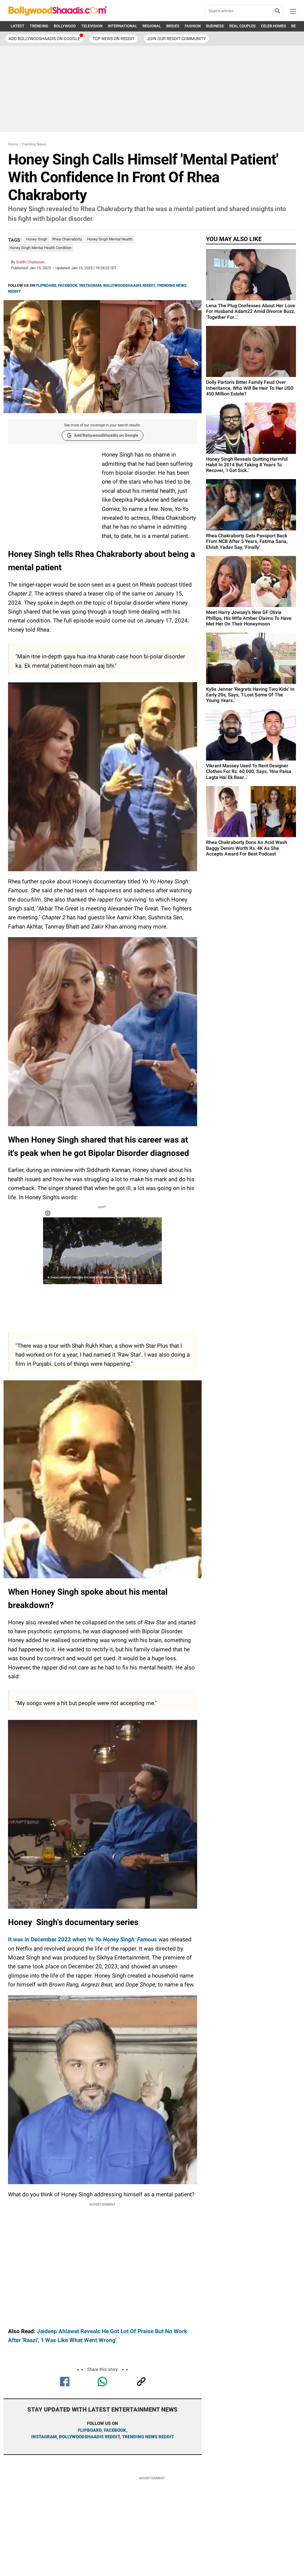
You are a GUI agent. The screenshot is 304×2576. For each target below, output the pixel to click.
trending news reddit (148, 2437)
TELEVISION (92, 26)
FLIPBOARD (46, 285)
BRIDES (173, 26)
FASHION (193, 26)
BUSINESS (215, 26)
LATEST (18, 26)
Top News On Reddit (114, 39)
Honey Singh (37, 239)
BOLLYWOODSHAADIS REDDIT (129, 285)
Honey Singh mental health (110, 239)
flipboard (90, 2430)
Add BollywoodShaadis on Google (106, 435)
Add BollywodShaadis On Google (44, 39)
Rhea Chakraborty (67, 239)
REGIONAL (152, 26)
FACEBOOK (68, 285)
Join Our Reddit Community (176, 39)
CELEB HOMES (273, 26)
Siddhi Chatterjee (30, 262)
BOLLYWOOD (65, 26)
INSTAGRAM (90, 285)
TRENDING (39, 26)
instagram (44, 2437)
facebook (115, 2430)
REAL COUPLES (242, 26)
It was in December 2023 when (83, 1939)
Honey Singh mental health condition (41, 248)
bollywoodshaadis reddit (89, 2437)
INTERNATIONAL (122, 26)
